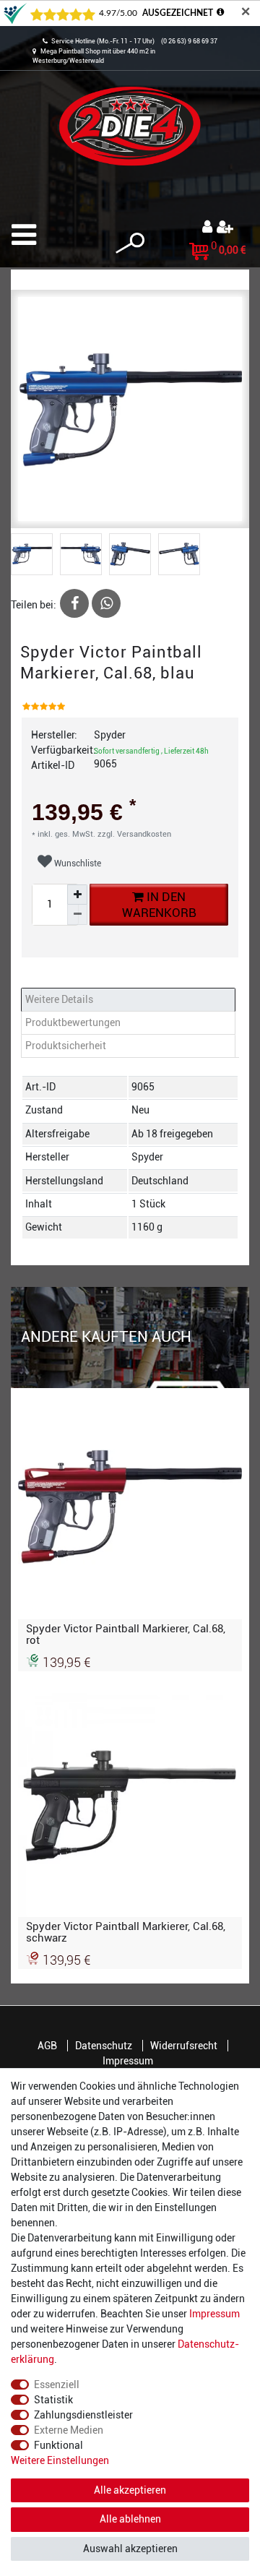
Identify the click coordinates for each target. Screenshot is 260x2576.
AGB (47, 2046)
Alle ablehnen (130, 2519)
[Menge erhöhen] (77, 895)
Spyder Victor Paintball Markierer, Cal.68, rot (126, 1634)
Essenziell (57, 2385)
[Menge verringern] (77, 915)
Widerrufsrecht (184, 2046)
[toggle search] (130, 243)
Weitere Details (59, 999)
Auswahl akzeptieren (130, 2549)
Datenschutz (104, 2046)
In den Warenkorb (159, 904)
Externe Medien (69, 2430)
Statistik (53, 2400)
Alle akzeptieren (130, 2490)
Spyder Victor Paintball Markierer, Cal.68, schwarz (126, 1932)
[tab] (130, 1000)
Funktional (58, 2445)
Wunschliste (77, 863)
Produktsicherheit (66, 1046)
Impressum (128, 2061)
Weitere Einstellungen (60, 2460)
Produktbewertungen (73, 1022)
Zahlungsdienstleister (83, 2415)
